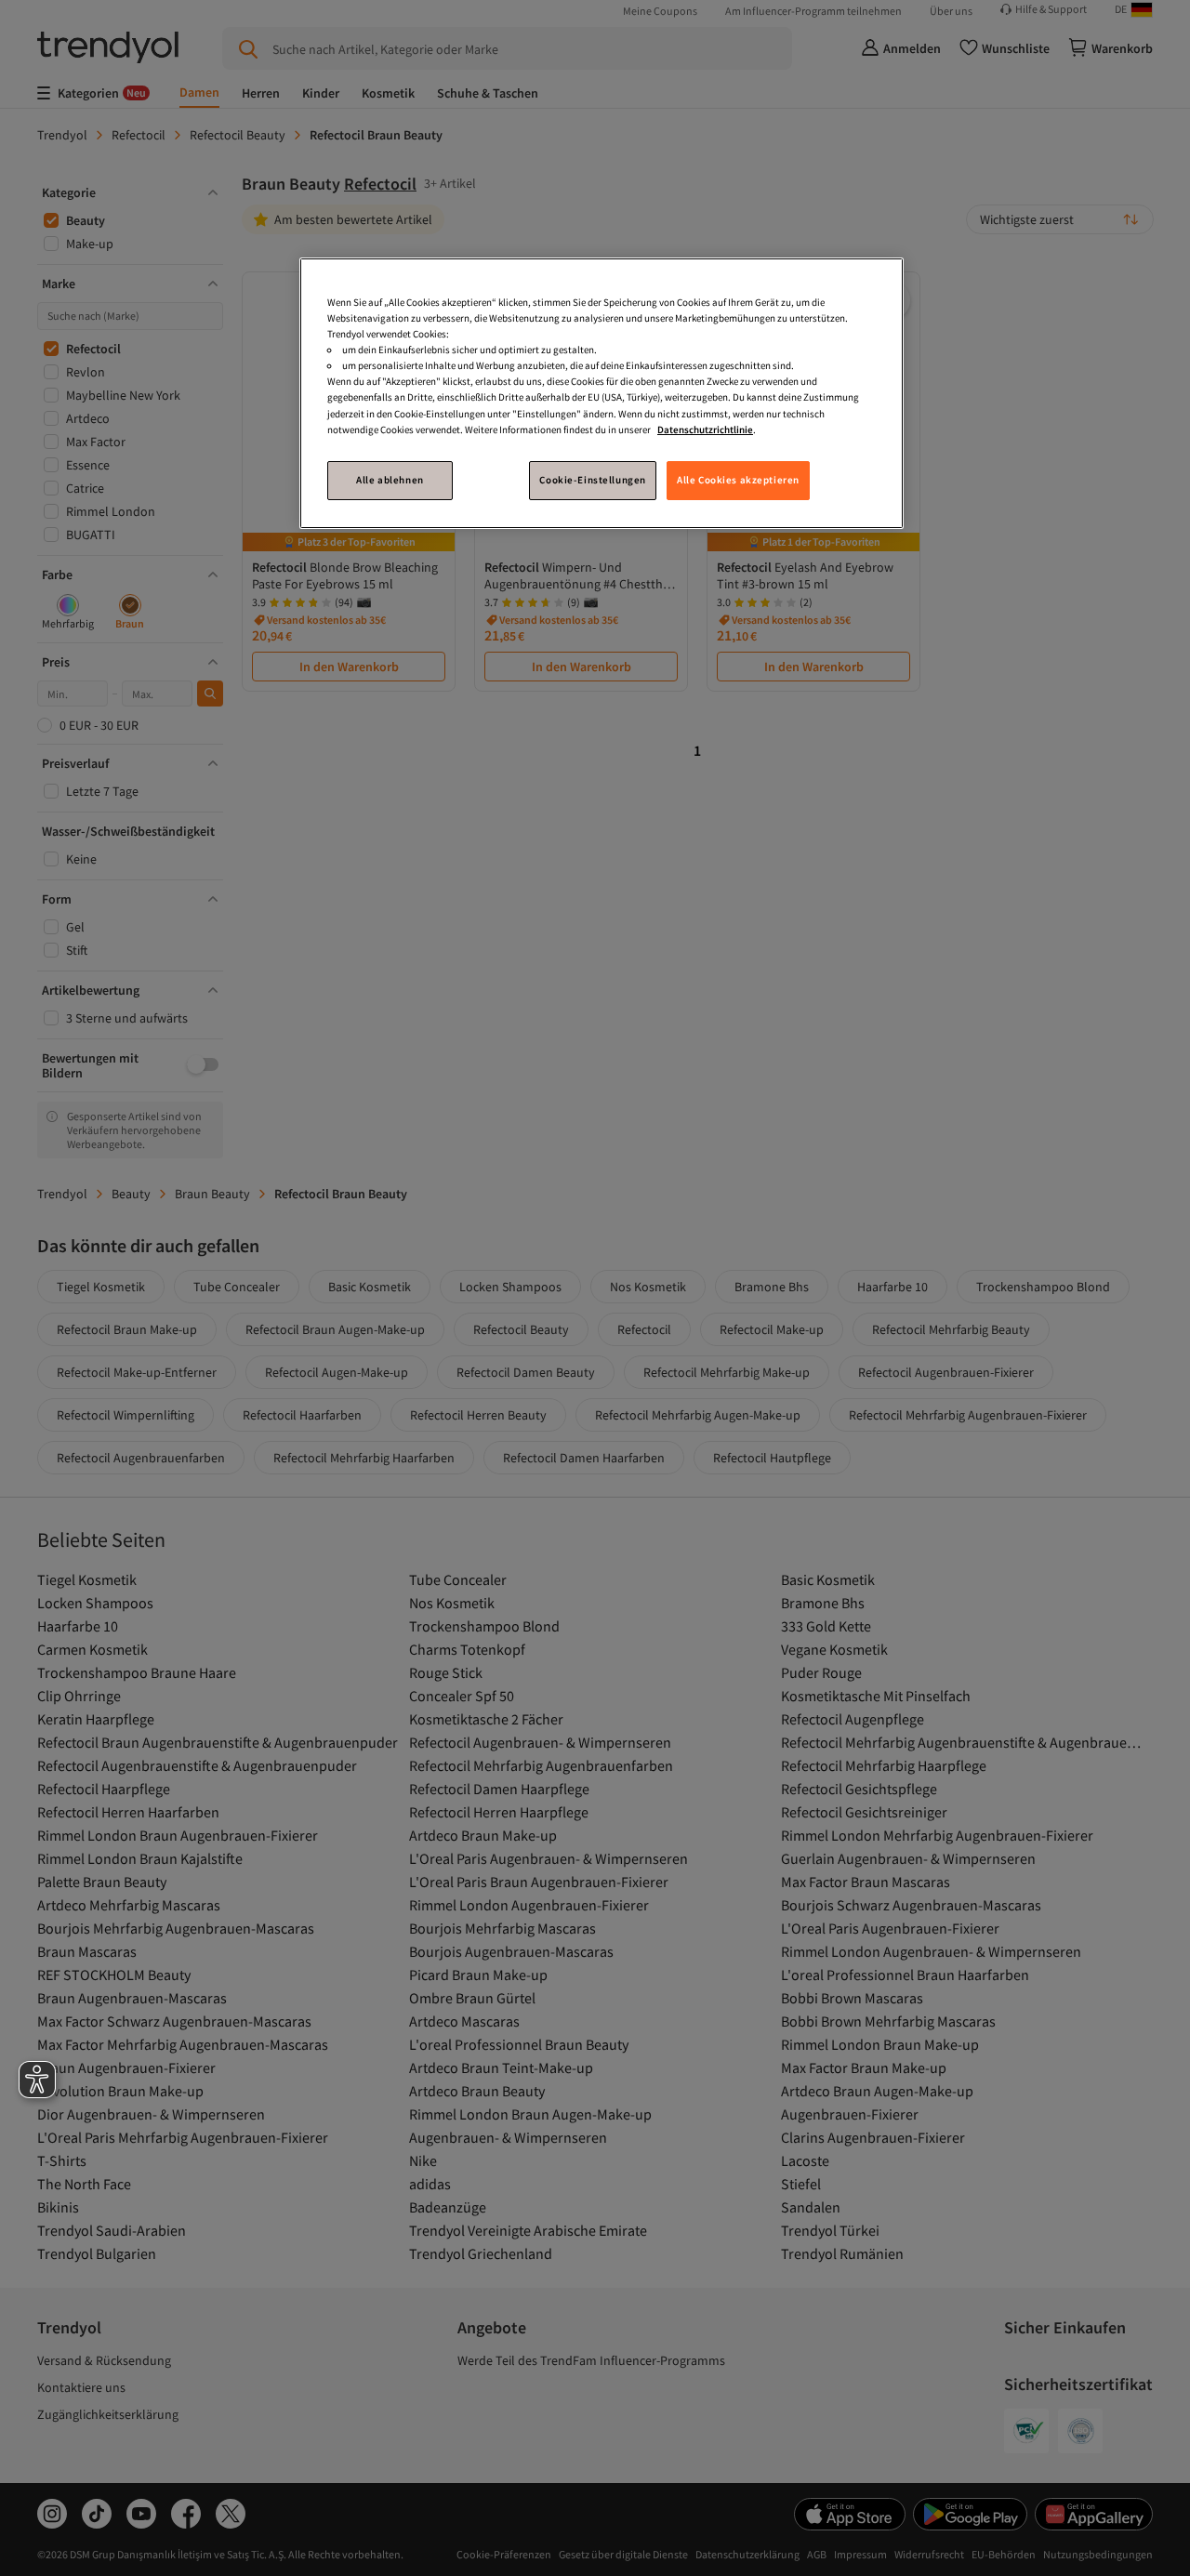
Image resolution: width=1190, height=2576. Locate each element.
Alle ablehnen (390, 480)
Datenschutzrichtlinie (705, 429)
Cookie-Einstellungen (592, 480)
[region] (602, 393)
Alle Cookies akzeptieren (738, 480)
